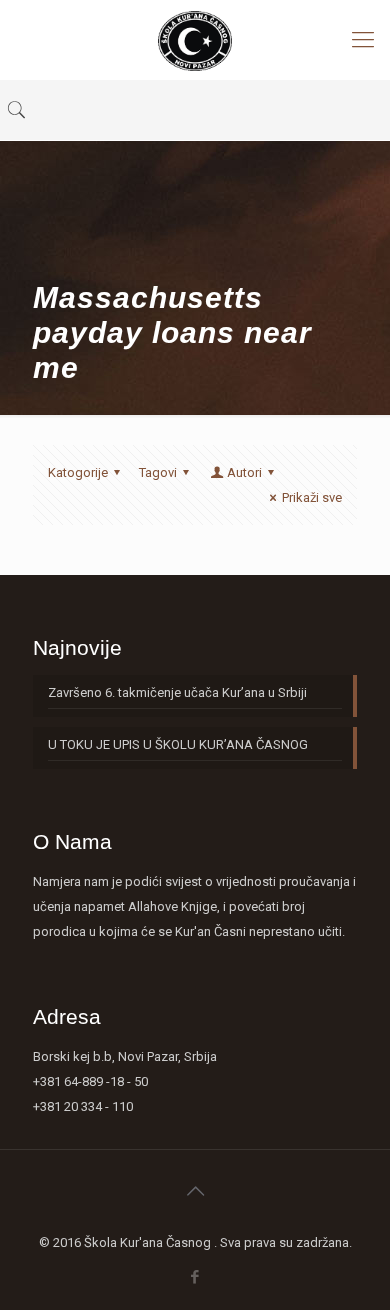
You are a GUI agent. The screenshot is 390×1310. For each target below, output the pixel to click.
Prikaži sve (312, 497)
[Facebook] (195, 1277)
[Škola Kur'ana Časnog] (195, 40)
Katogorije (78, 472)
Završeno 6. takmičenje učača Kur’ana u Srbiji (177, 692)
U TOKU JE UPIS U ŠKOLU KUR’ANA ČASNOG (178, 744)
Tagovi (158, 472)
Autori (244, 472)
